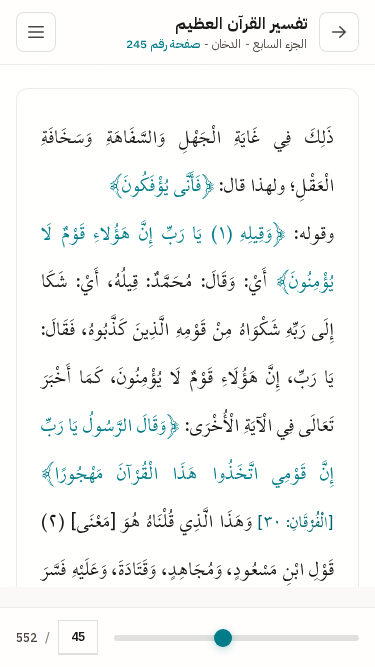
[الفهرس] (36, 32)
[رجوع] (339, 32)
